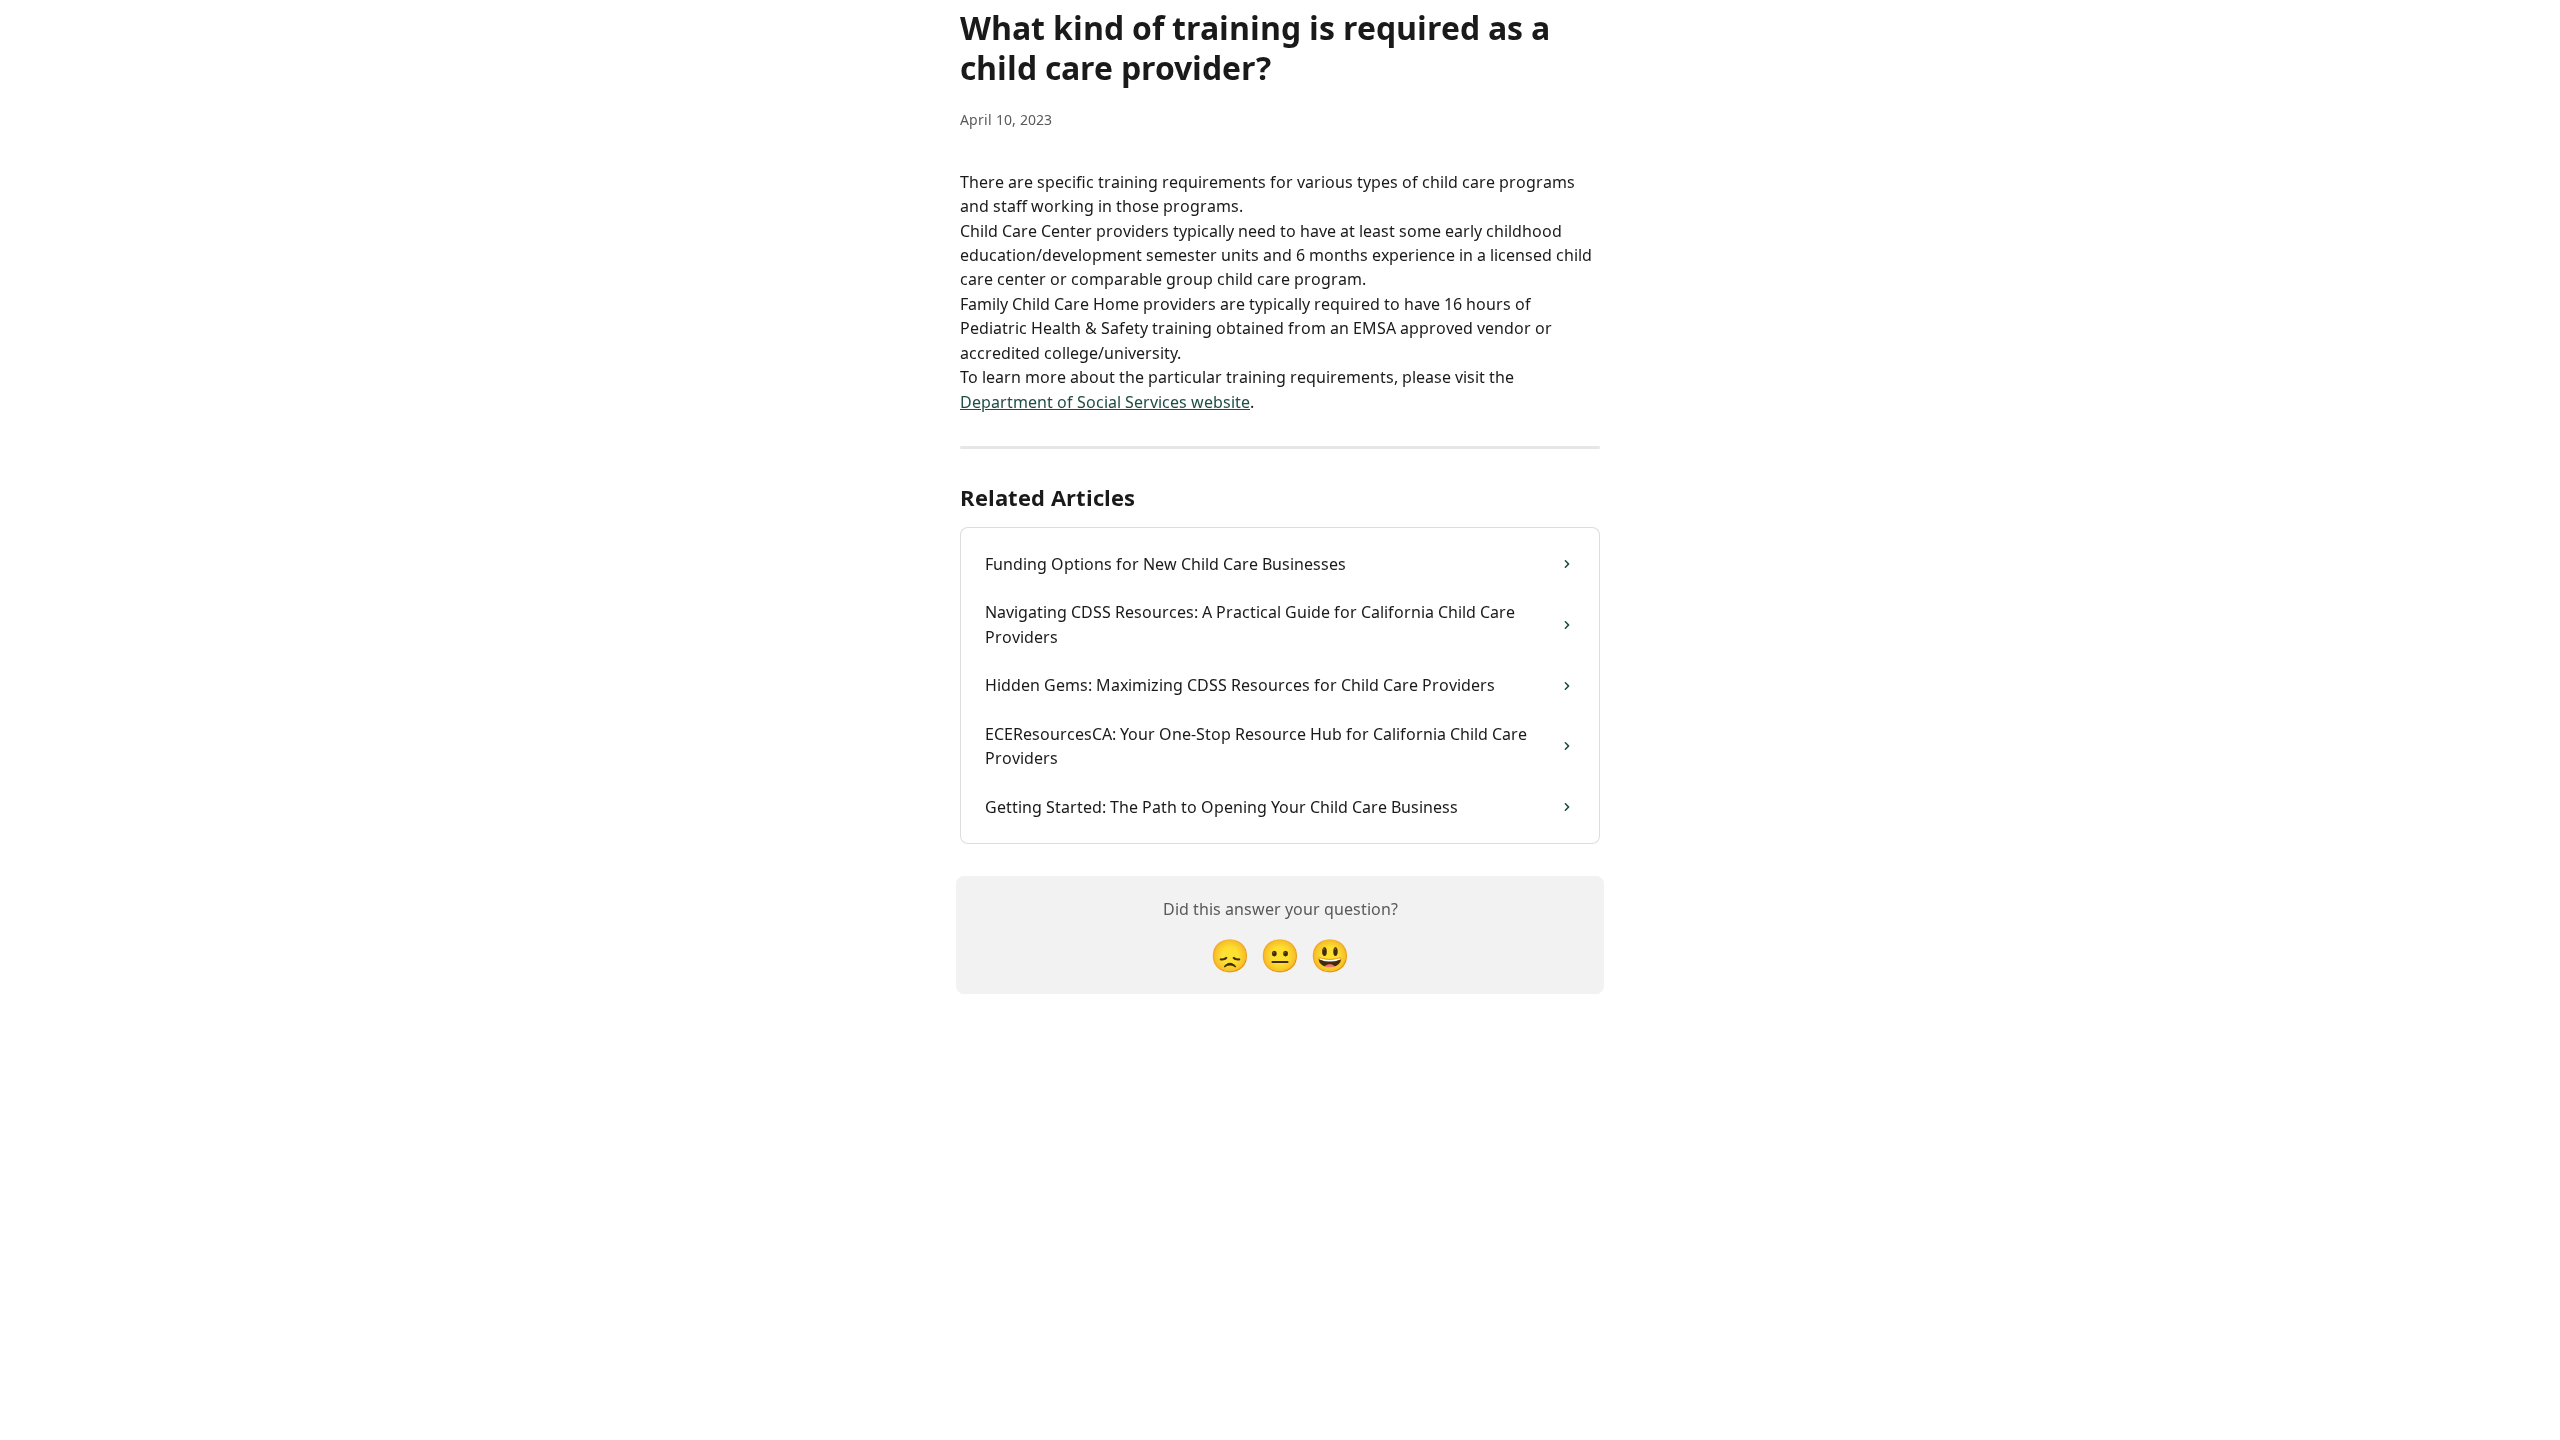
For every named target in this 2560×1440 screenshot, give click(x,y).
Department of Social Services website (1105, 402)
